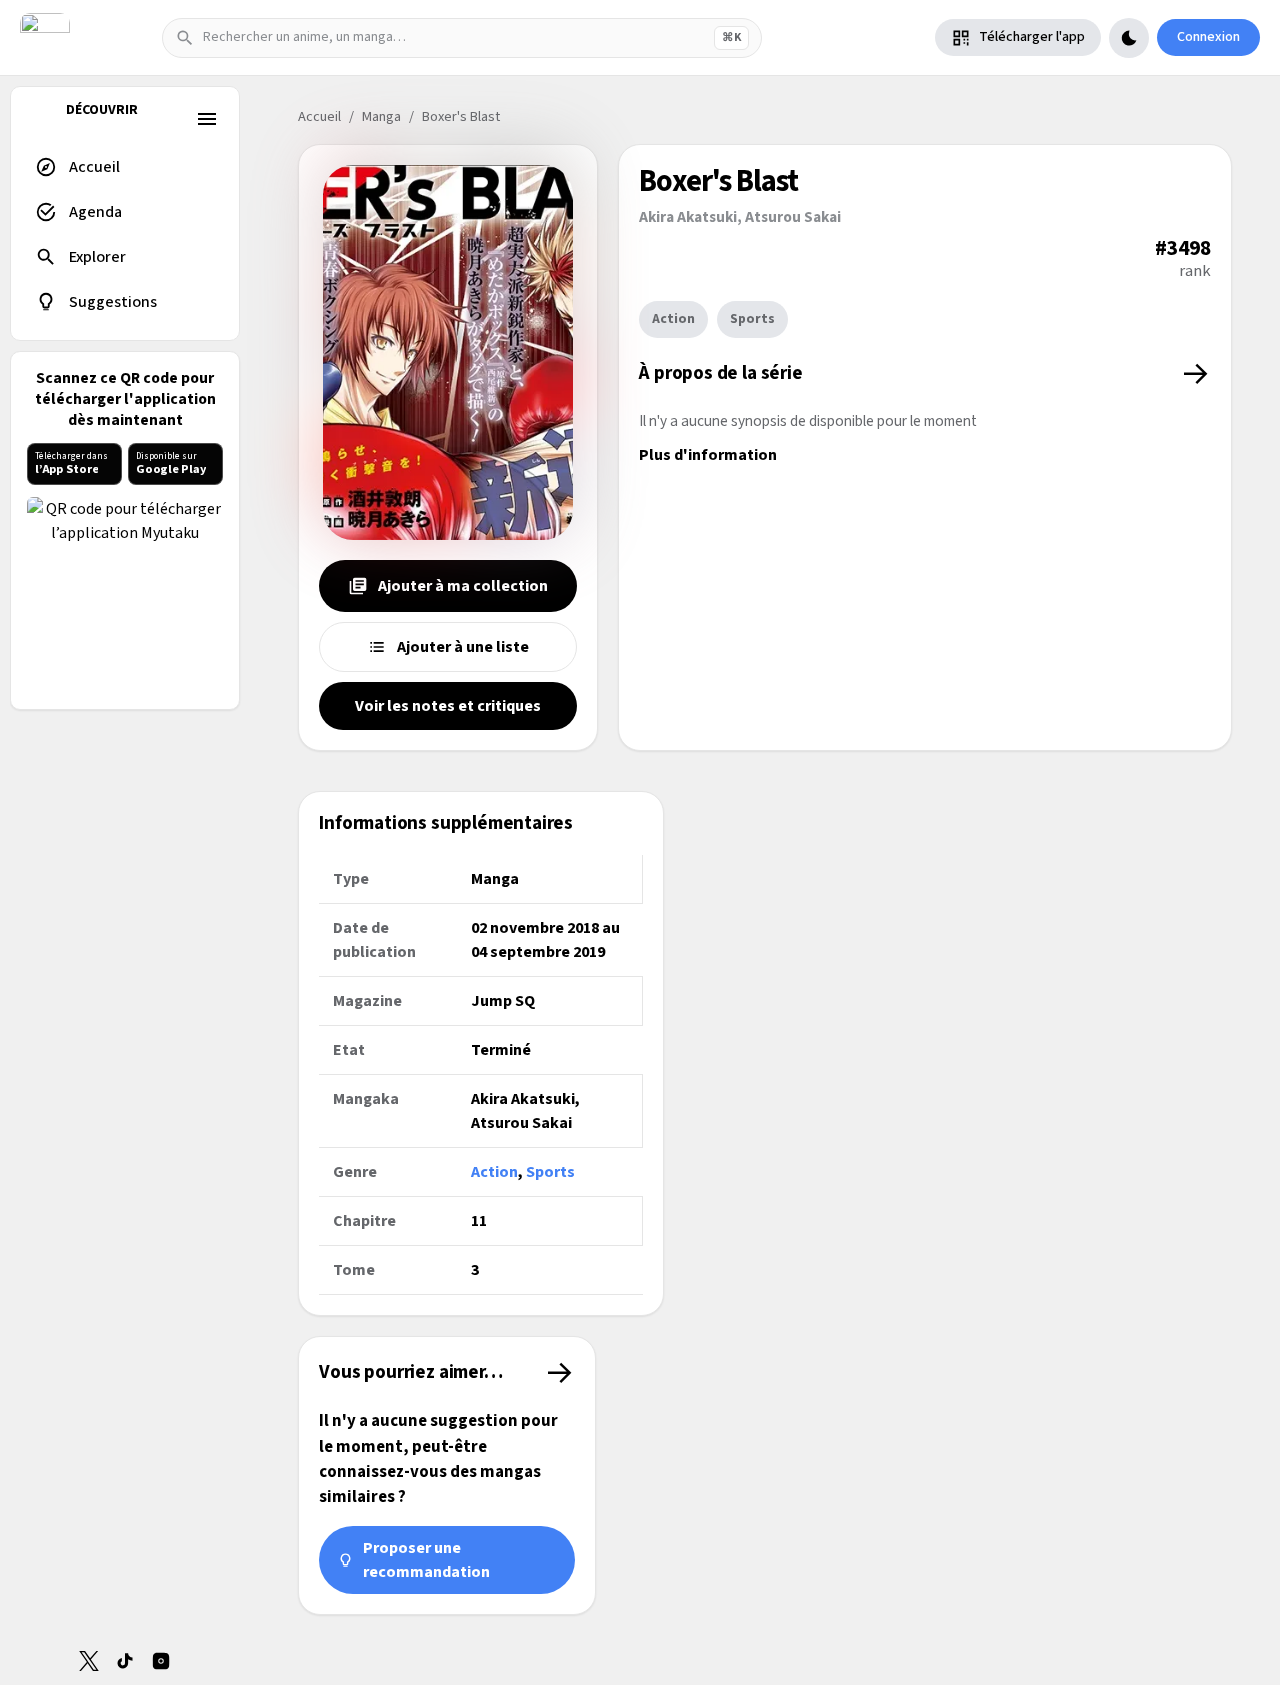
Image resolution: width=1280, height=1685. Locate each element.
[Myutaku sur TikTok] (125, 1661)
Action (673, 319)
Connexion (1208, 37)
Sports (752, 319)
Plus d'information (708, 455)
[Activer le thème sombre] (1129, 38)
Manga (381, 116)
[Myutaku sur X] (89, 1661)
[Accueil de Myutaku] (45, 38)
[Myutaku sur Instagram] (161, 1661)
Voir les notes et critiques (448, 706)
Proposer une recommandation (426, 1560)
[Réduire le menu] (207, 119)
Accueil (319, 116)
